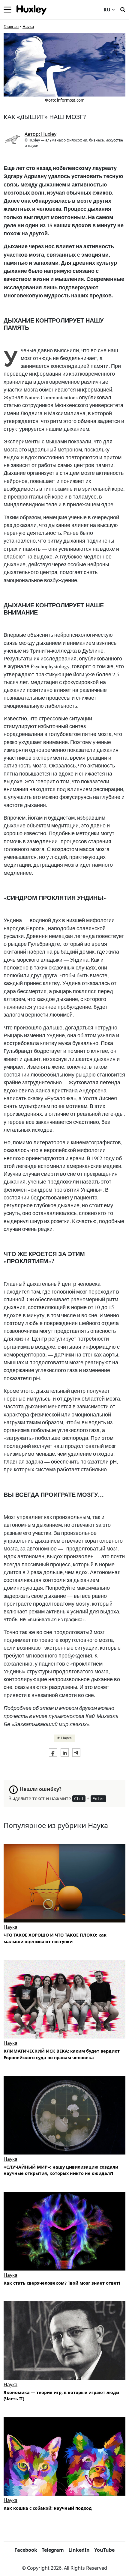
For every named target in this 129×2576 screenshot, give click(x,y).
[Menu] (7, 10)
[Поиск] (123, 9)
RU (107, 10)
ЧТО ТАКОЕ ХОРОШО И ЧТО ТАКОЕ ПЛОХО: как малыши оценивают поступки (55, 1938)
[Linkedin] (65, 1753)
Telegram (53, 2550)
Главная (11, 26)
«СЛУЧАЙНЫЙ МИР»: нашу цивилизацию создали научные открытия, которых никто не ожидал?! (61, 2170)
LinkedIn (79, 2550)
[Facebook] (53, 1753)
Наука (28, 26)
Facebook (26, 2550)
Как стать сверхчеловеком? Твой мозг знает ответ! (62, 2283)
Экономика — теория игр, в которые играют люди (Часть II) (61, 2396)
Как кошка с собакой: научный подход (48, 2508)
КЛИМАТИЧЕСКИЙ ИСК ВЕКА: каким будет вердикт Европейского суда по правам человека (62, 2054)
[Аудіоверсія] (64, 2115)
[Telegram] (76, 1753)
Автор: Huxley (40, 134)
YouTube (104, 2550)
